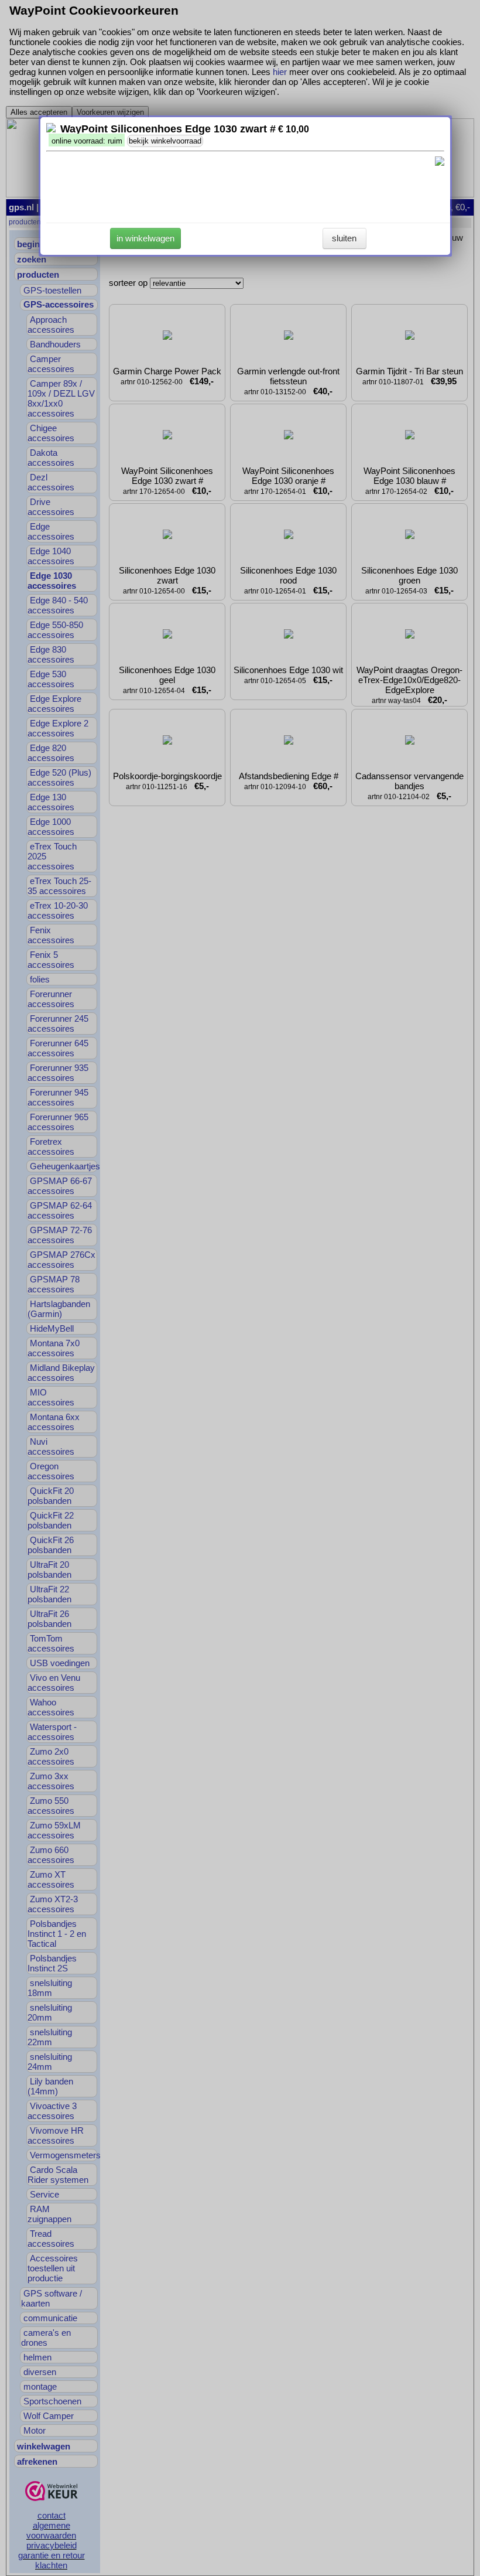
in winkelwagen (145, 238)
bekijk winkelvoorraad (165, 141)
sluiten (344, 238)
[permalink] (51, 129)
